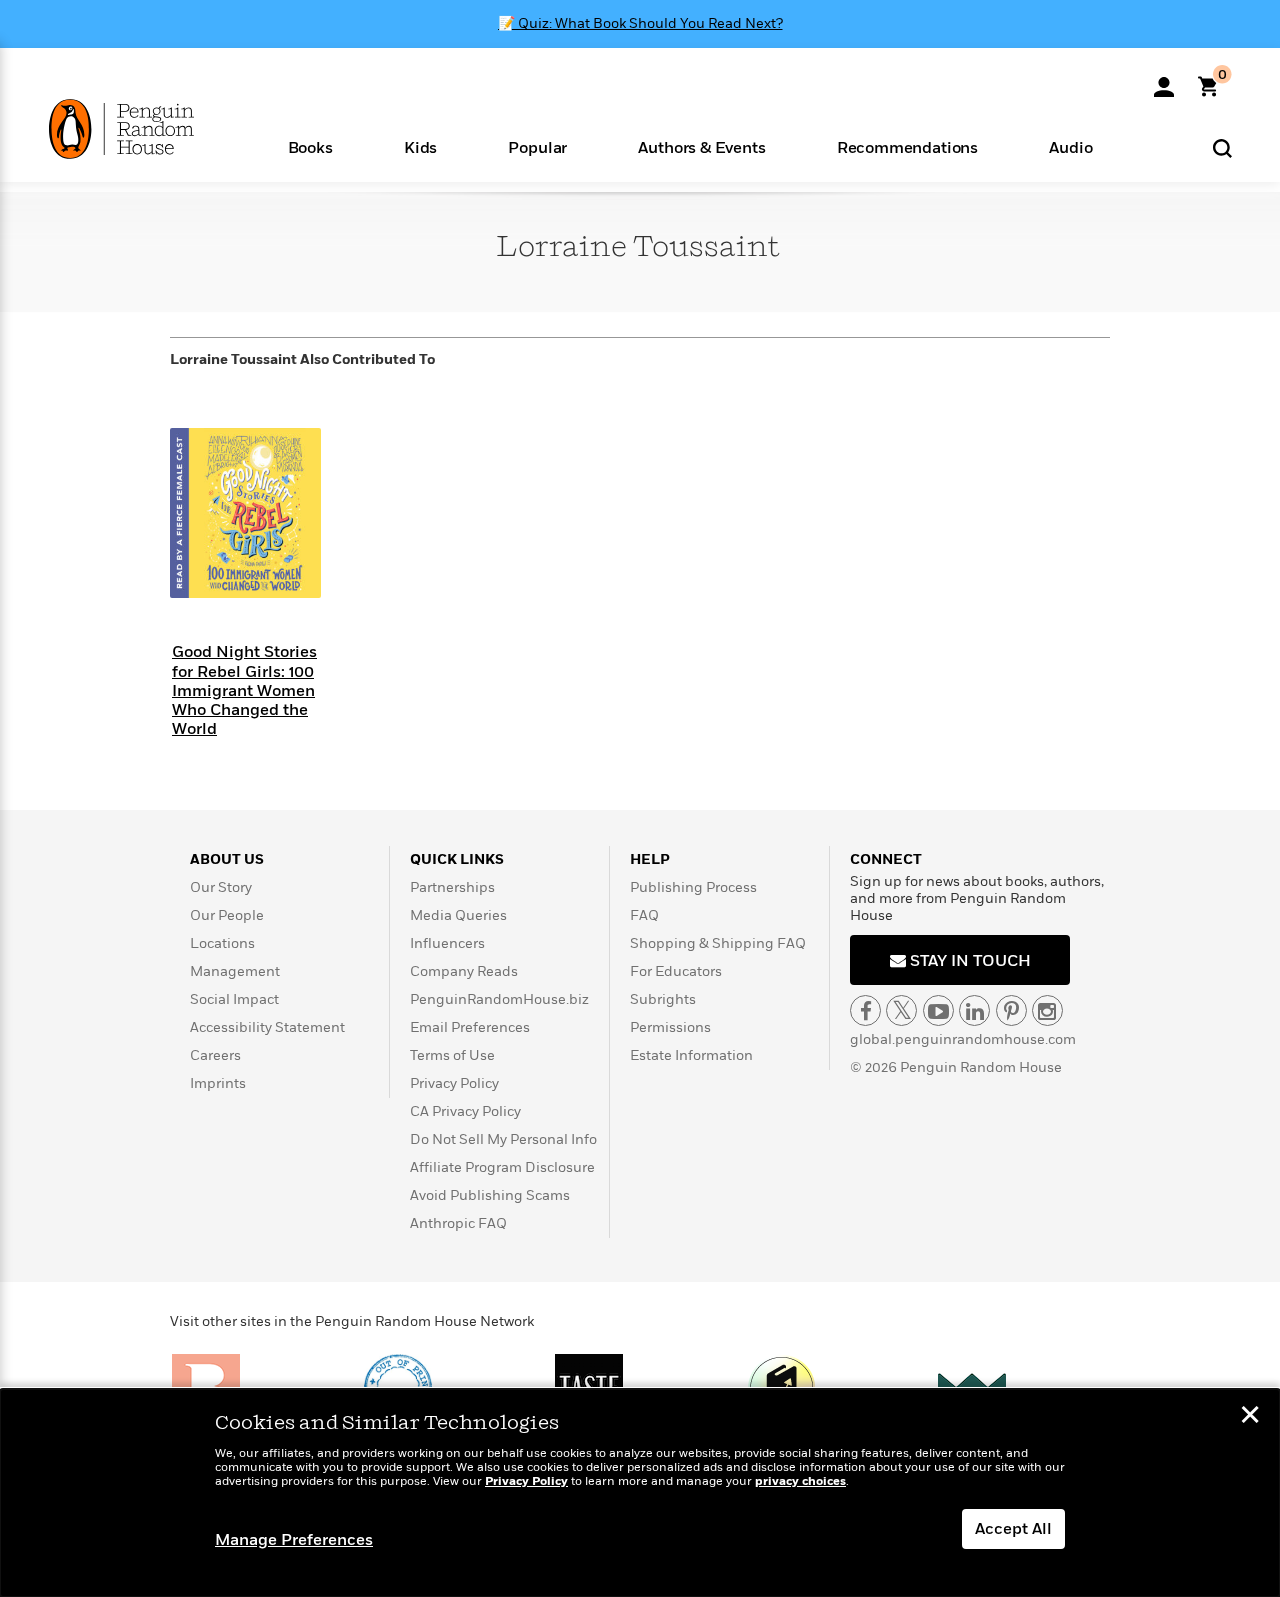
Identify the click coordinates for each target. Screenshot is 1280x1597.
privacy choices (800, 1481)
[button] (310, 146)
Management (235, 971)
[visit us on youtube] (938, 1010)
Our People (227, 915)
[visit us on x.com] (901, 1010)
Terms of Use (452, 1055)
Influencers (447, 943)
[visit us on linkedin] (974, 1010)
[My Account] (1164, 80)
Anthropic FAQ (458, 1223)
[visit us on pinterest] (1011, 1010)
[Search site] (1222, 147)
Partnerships (452, 887)
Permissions (670, 1027)
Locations (222, 943)
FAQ (644, 915)
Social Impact (234, 999)
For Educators (676, 971)
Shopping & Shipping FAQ (718, 943)
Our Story (221, 887)
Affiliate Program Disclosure (502, 1167)
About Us (227, 859)
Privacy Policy (454, 1083)
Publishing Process (693, 887)
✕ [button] (1250, 1417)
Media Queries (458, 915)
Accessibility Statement (267, 1027)
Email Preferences (470, 1027)
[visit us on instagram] (1047, 1010)
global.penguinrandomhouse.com (963, 1039)
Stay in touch (968, 961)
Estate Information (691, 1055)
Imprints (218, 1083)
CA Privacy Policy (465, 1111)
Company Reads (464, 971)
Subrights (663, 999)
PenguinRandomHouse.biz (499, 999)
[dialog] (640, 1493)
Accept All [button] (1013, 1529)
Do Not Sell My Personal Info (503, 1139)
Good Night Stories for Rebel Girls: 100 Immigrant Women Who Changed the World (244, 690)
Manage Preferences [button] (294, 1540)
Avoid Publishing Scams (490, 1195)
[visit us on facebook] (865, 1010)
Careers (215, 1055)
